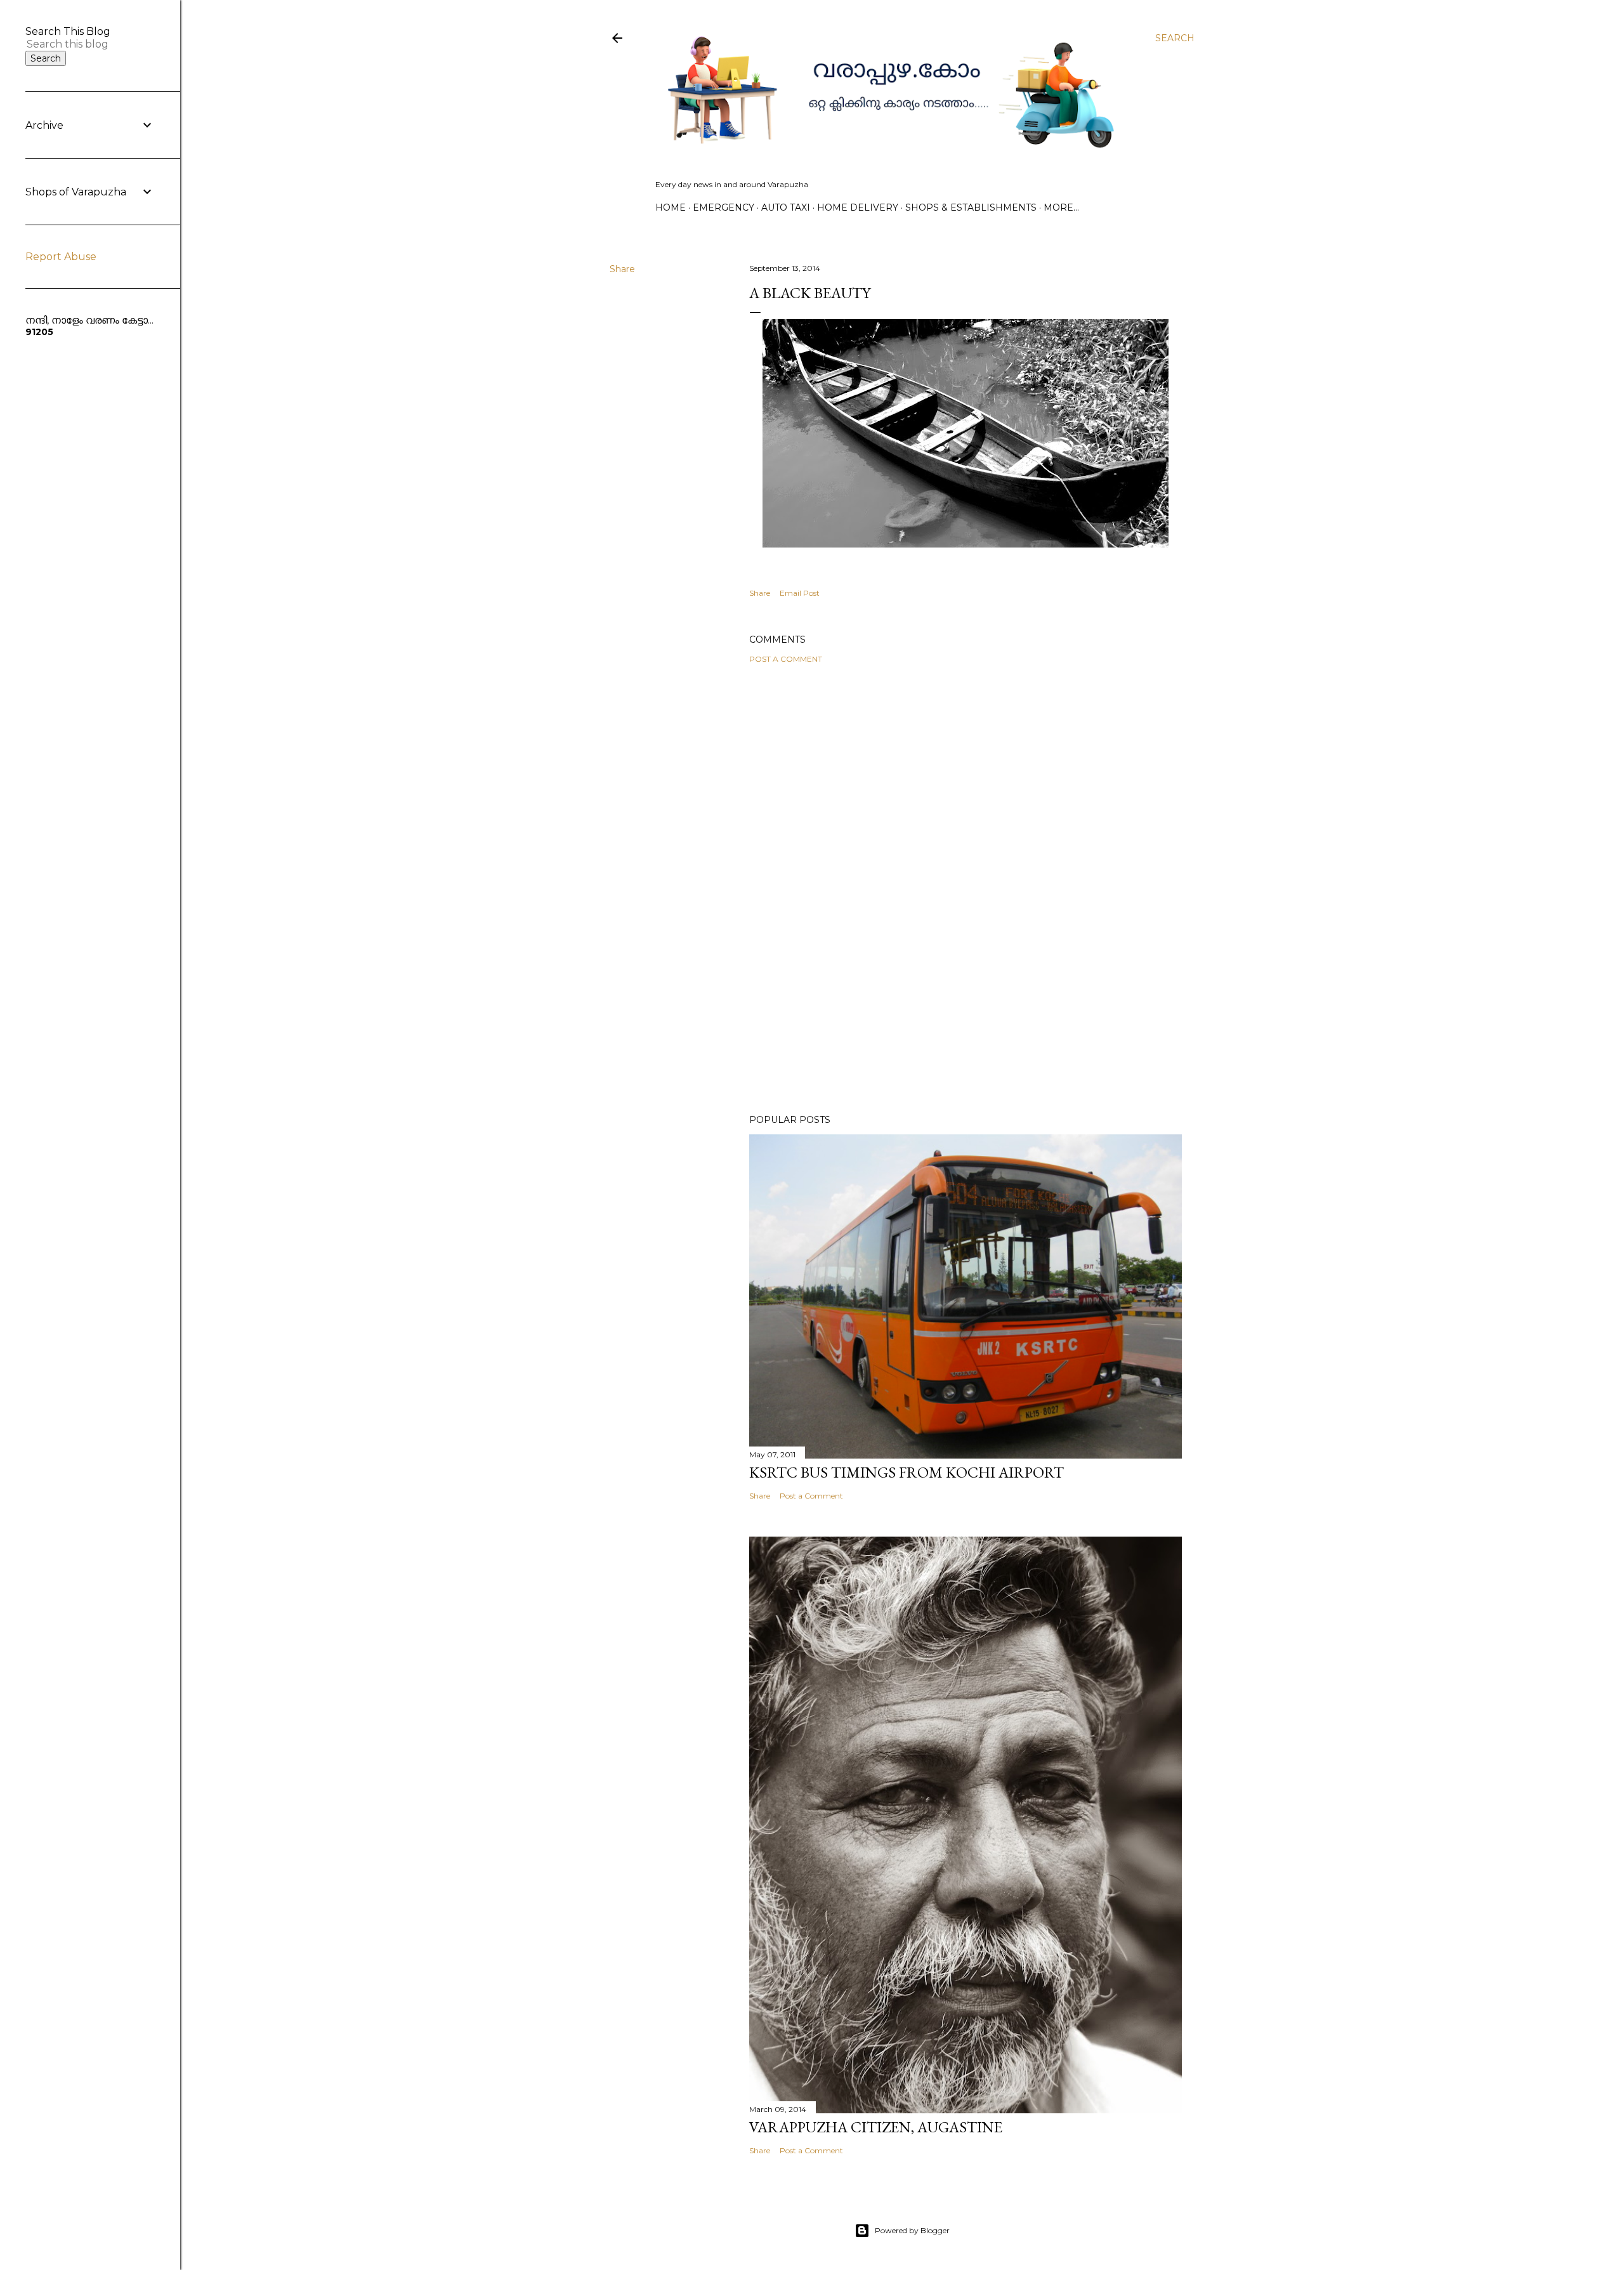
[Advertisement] (966, 784)
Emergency (724, 207)
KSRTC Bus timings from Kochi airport (907, 1472)
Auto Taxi (786, 207)
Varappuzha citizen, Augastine (876, 2127)
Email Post (800, 593)
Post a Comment (786, 659)
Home (671, 207)
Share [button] (622, 269)
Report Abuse (61, 257)
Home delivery (858, 207)
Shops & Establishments (971, 207)
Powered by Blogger (912, 2230)
